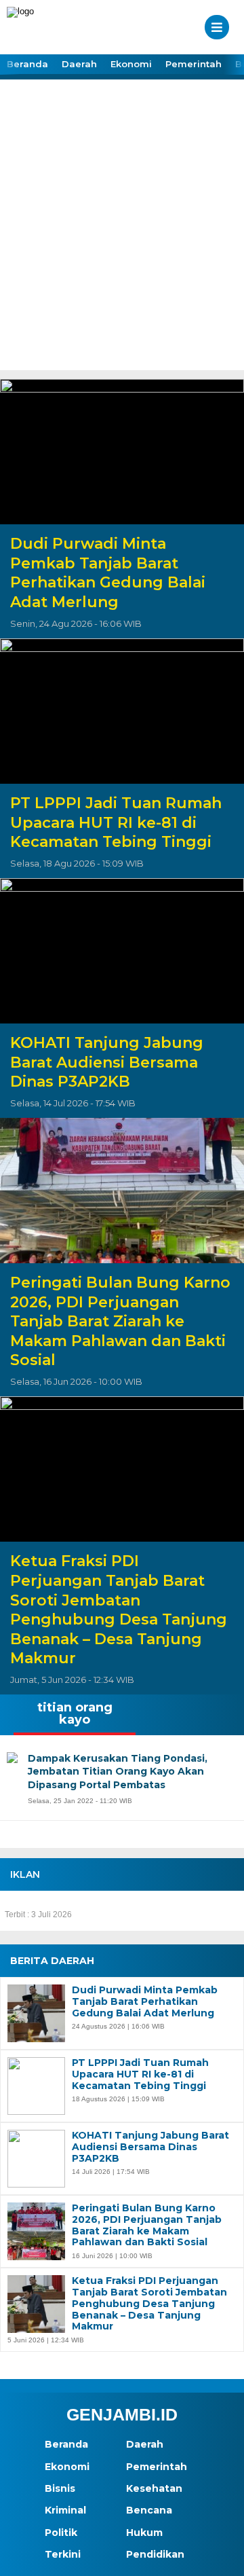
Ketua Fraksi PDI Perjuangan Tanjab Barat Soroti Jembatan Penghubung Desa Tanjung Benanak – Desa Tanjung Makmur (119, 1610)
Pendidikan (155, 2554)
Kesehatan (154, 2488)
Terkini (63, 2554)
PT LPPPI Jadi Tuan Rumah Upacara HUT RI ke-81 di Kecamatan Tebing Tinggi (116, 822)
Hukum (144, 2533)
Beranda (27, 64)
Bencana (149, 2510)
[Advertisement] (122, 241)
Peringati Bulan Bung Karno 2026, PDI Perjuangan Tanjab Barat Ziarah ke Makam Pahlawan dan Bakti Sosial (120, 1321)
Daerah (79, 64)
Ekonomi (131, 64)
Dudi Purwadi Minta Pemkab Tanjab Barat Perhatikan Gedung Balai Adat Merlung (108, 573)
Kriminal (65, 2510)
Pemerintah (194, 64)
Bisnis (60, 2488)
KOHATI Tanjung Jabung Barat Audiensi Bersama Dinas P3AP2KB (107, 1062)
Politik (61, 2533)
